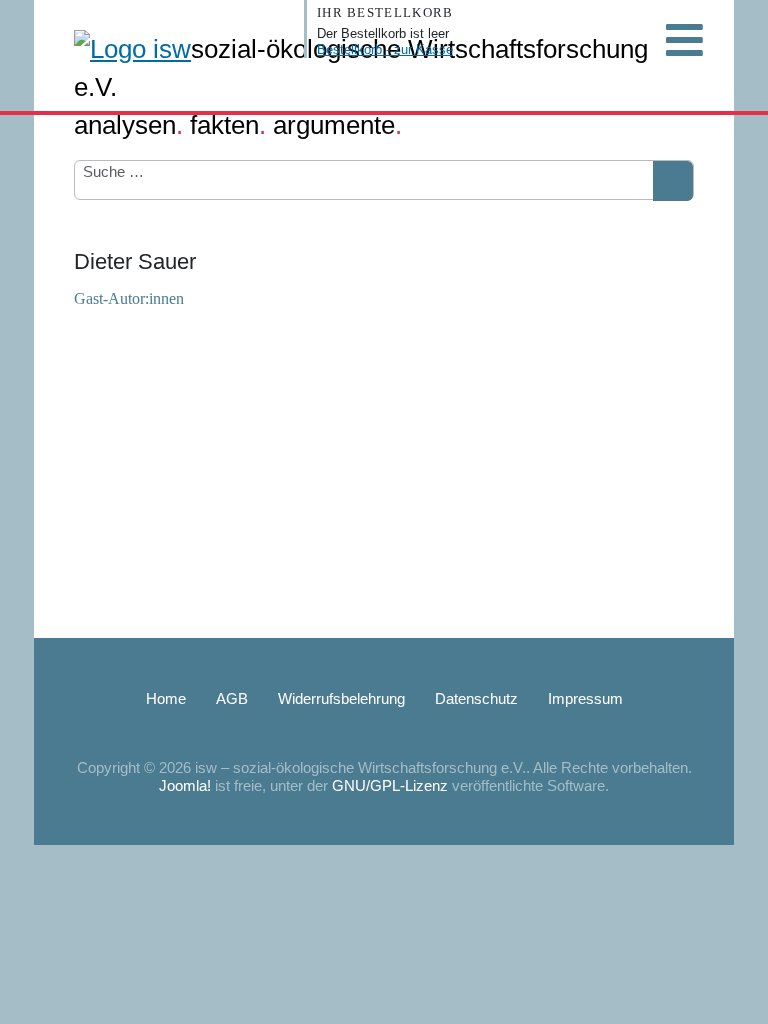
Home (166, 698)
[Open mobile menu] (684, 40)
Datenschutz (476, 698)
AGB (232, 698)
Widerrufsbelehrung (341, 698)
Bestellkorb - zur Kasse (385, 49)
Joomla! (185, 785)
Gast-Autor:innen (129, 298)
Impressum (585, 698)
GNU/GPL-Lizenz (390, 785)
